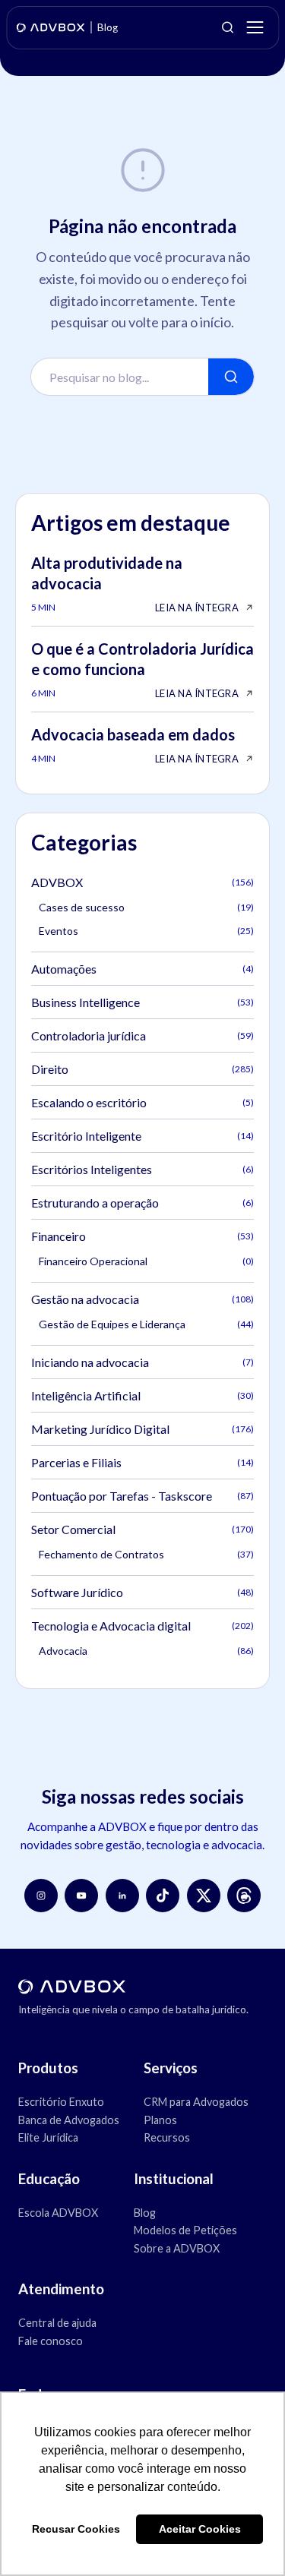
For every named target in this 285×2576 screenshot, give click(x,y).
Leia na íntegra (197, 608)
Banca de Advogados (69, 2120)
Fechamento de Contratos (146, 1554)
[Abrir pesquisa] (227, 27)
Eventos (146, 931)
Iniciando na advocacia (142, 1362)
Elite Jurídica (48, 2137)
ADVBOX (142, 882)
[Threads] (244, 1896)
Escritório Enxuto (61, 2102)
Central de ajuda (57, 2323)
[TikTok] (163, 1896)
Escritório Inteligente (142, 1136)
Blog (145, 2213)
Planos (160, 2120)
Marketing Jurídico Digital (142, 1429)
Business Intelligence (142, 1002)
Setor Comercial (142, 1529)
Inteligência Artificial (142, 1395)
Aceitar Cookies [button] (200, 2529)
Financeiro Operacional (146, 1261)
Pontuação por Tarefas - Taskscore (142, 1496)
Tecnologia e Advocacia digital (142, 1626)
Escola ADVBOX (58, 2213)
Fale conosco (51, 2341)
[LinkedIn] (122, 1896)
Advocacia (146, 1651)
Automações (142, 969)
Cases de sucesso (146, 907)
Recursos (167, 2137)
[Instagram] (41, 1896)
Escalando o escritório (142, 1102)
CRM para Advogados (196, 2102)
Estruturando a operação (142, 1203)
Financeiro (142, 1236)
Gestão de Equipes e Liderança (146, 1324)
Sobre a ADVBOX (177, 2248)
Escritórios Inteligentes (142, 1169)
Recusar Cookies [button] (76, 2529)
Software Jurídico (142, 1592)
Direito (142, 1069)
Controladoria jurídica (142, 1035)
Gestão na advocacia (142, 1299)
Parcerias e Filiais (142, 1462)
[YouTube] (81, 1896)
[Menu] (255, 27)
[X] (204, 1896)
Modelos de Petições (185, 2230)
